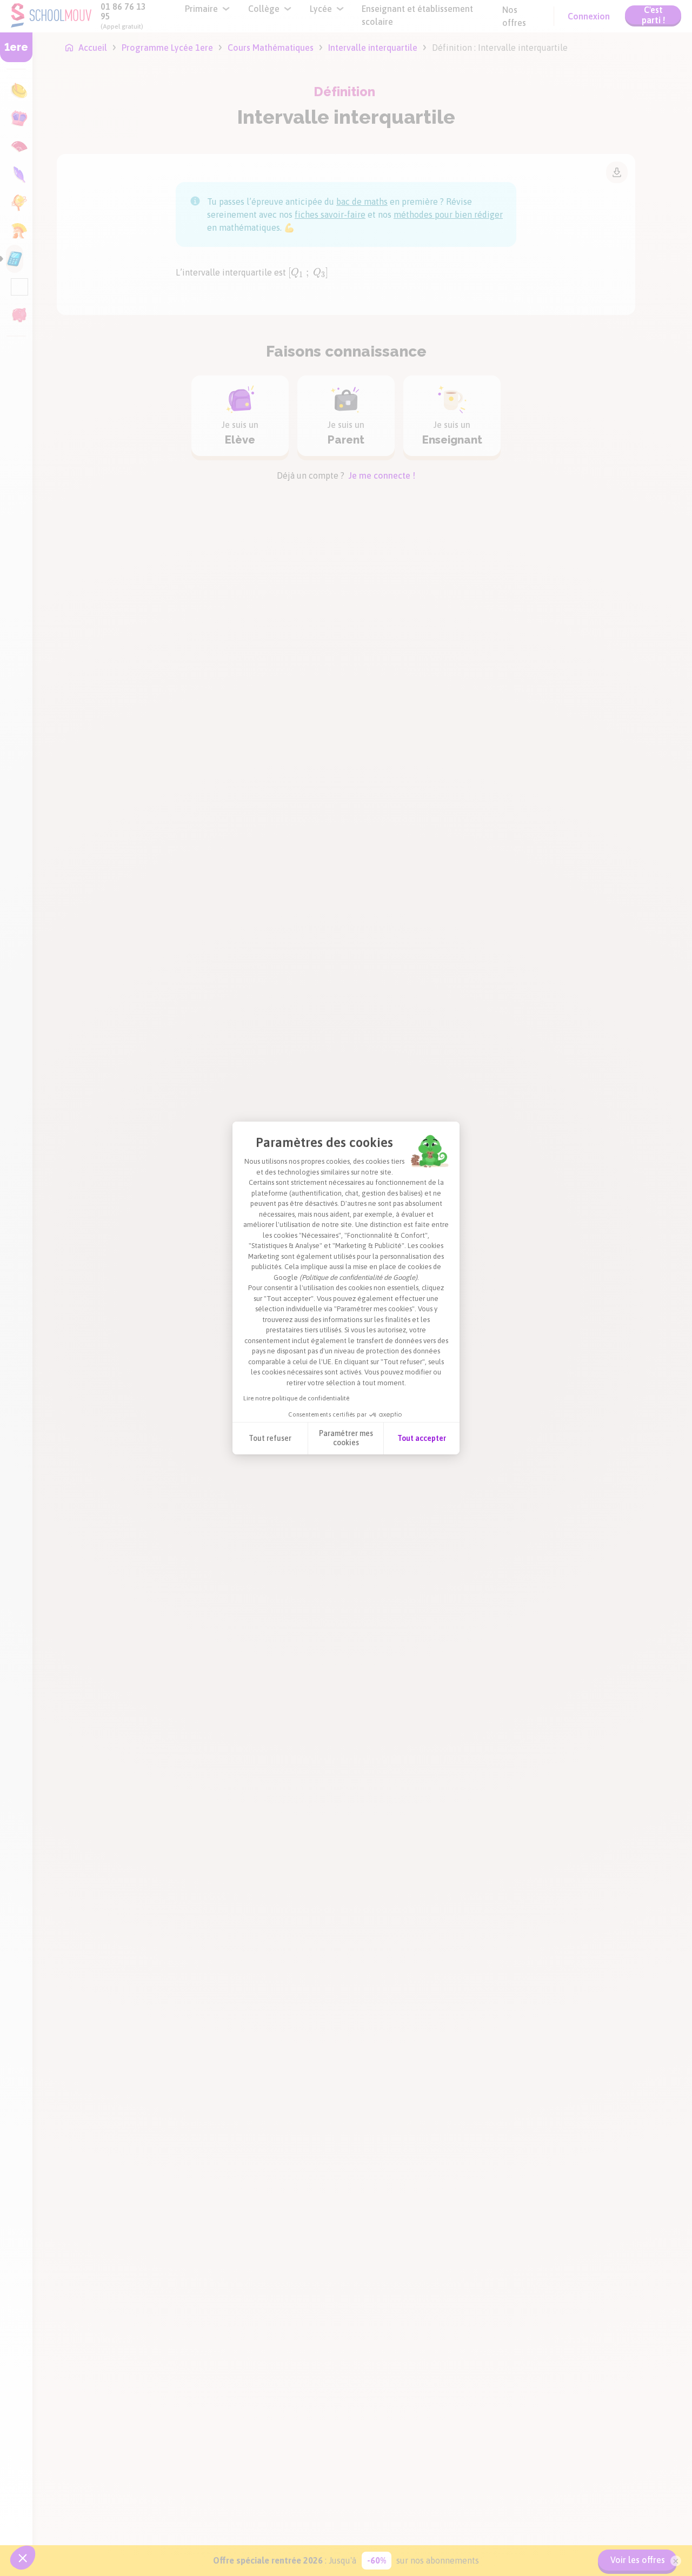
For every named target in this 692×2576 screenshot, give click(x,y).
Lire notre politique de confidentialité (296, 1398)
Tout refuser (270, 1438)
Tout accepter (422, 1438)
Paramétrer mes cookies (346, 1438)
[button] (23, 2558)
